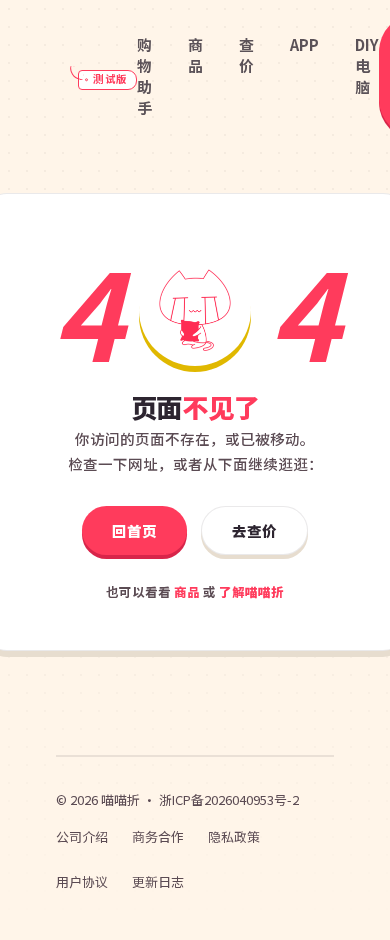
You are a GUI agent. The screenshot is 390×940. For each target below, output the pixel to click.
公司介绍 (82, 836)
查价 (246, 55)
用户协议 (82, 881)
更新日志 (158, 881)
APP (304, 44)
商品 (195, 55)
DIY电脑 (367, 65)
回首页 (134, 530)
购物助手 (144, 76)
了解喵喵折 (251, 591)
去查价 (254, 530)
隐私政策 (234, 836)
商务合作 (158, 836)
